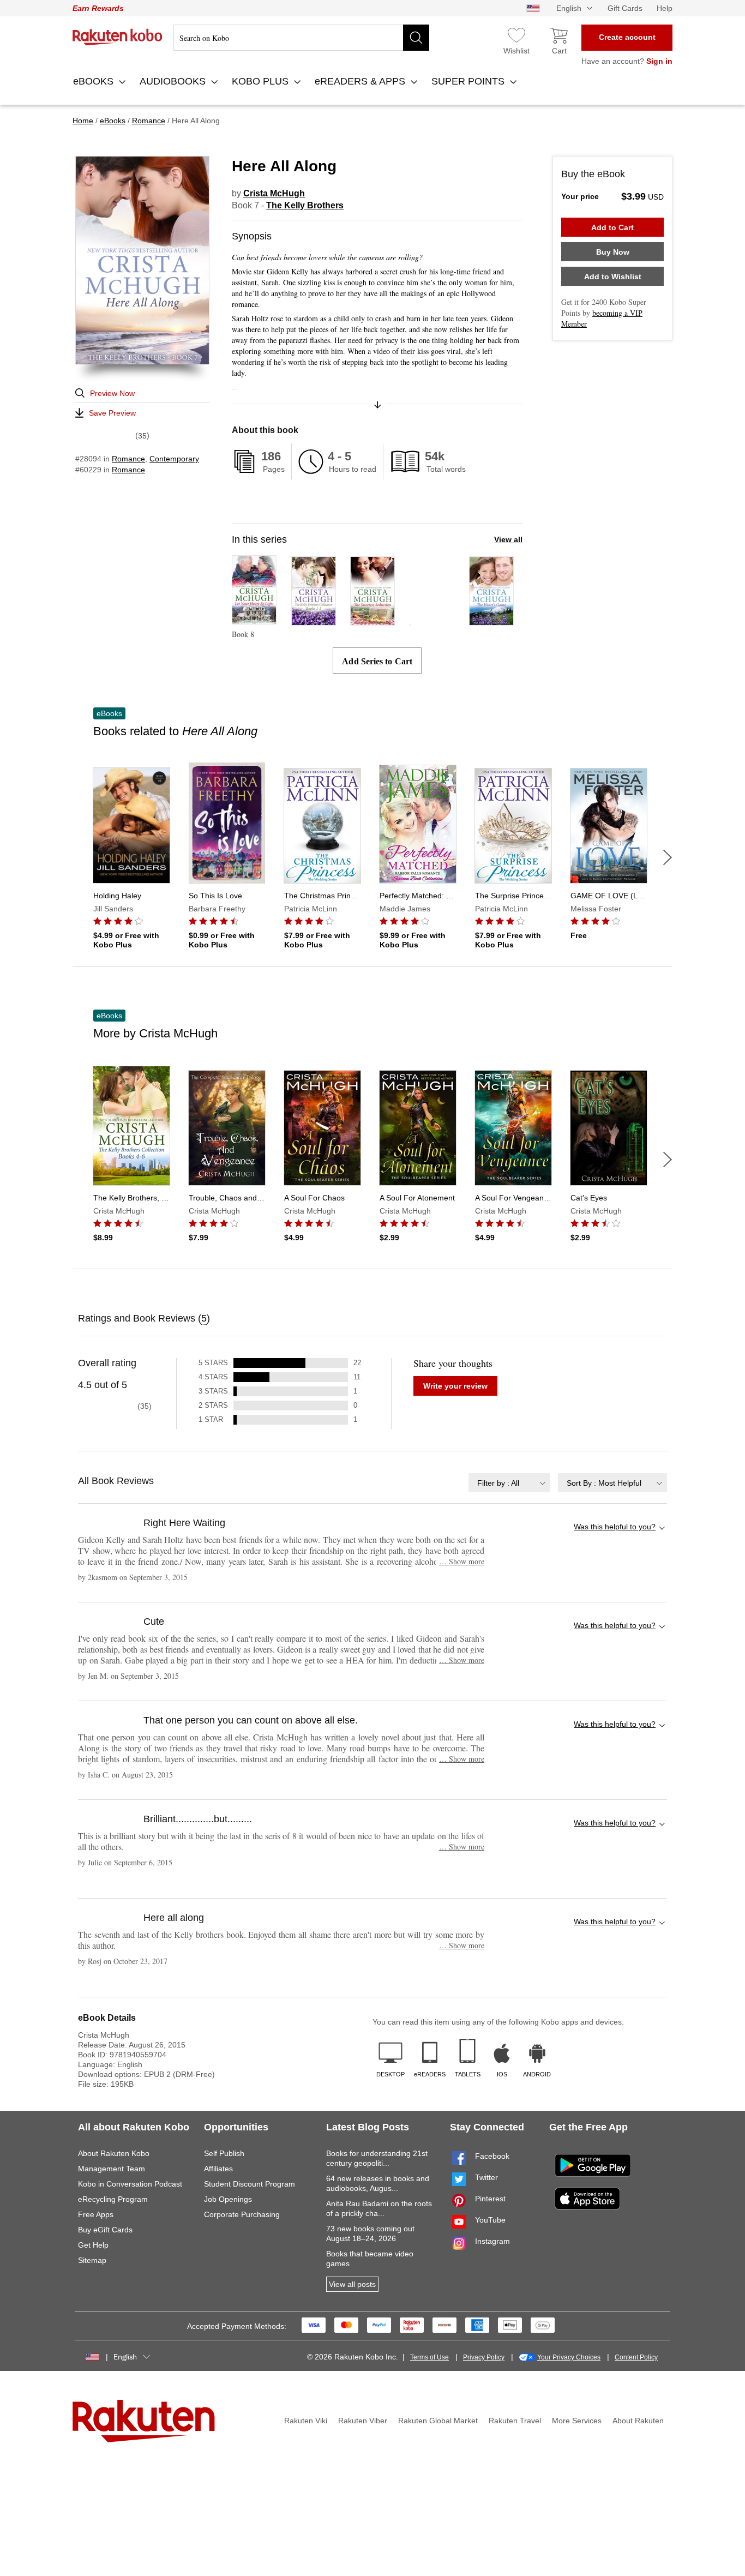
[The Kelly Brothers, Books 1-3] (314, 620)
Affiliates (218, 2169)
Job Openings (228, 2199)
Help (665, 8)
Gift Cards (625, 8)
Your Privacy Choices (569, 2357)
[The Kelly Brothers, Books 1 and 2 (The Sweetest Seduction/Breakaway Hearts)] (410, 620)
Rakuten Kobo (118, 37)
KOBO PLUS (262, 81)
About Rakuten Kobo (114, 2153)
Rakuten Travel (515, 2421)
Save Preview (112, 413)
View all (508, 539)
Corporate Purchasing (242, 2214)
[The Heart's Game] (491, 620)
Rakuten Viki (306, 2421)
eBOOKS (95, 81)
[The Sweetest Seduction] (372, 620)
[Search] (416, 38)
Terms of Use (429, 2357)
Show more (462, 1561)
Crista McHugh (274, 193)
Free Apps (96, 2214)
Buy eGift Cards (105, 2230)
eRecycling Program (113, 2199)
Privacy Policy (484, 2357)
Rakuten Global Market (438, 2421)
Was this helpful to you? (615, 1527)
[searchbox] (301, 38)
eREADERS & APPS (361, 81)
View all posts (352, 2284)
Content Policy (636, 2357)
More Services (577, 2421)
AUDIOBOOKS (174, 81)
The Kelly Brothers (305, 205)
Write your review (455, 1386)
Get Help (93, 2245)
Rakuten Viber (363, 2421)
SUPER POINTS (469, 81)
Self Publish (224, 2153)
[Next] (668, 857)
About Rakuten (638, 2421)
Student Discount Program (250, 2184)
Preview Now (112, 393)
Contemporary (174, 459)
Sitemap (92, 2260)
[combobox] (509, 1483)
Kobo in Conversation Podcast (130, 2184)
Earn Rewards (98, 8)
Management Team (112, 2169)
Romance (128, 459)
